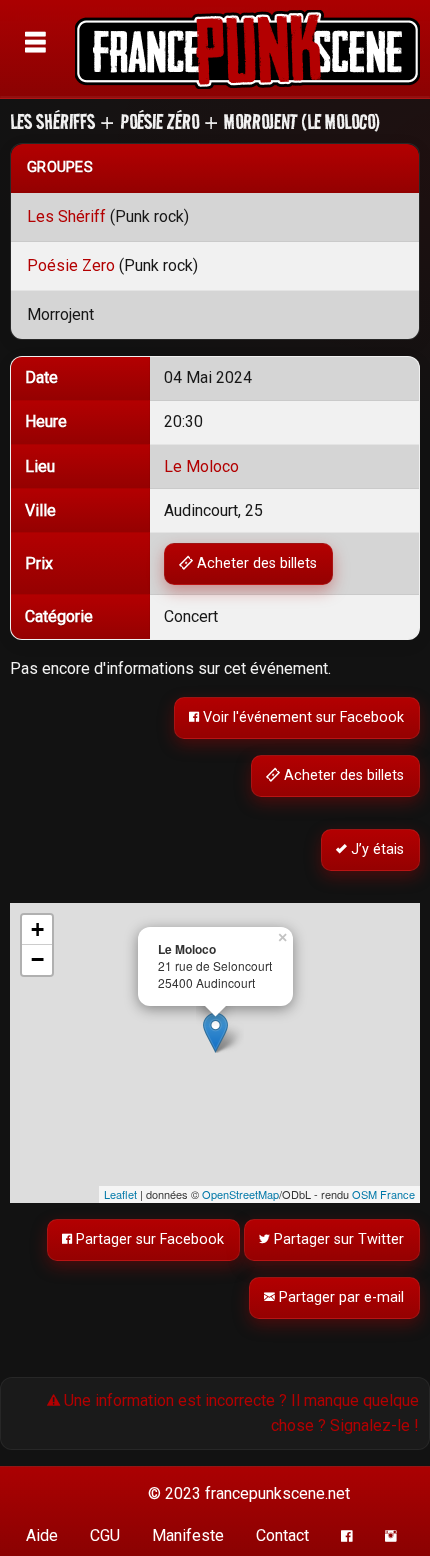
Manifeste (188, 1535)
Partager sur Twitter (338, 1239)
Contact (282, 1535)
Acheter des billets (256, 563)
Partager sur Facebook (149, 1239)
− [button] (37, 959)
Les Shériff (66, 216)
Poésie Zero (71, 265)
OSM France (383, 1194)
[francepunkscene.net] (250, 49)
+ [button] (37, 929)
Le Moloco (201, 466)
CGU (105, 1535)
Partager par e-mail (340, 1297)
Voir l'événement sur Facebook (302, 717)
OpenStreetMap (240, 1194)
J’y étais (376, 849)
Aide (42, 1535)
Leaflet (120, 1194)
